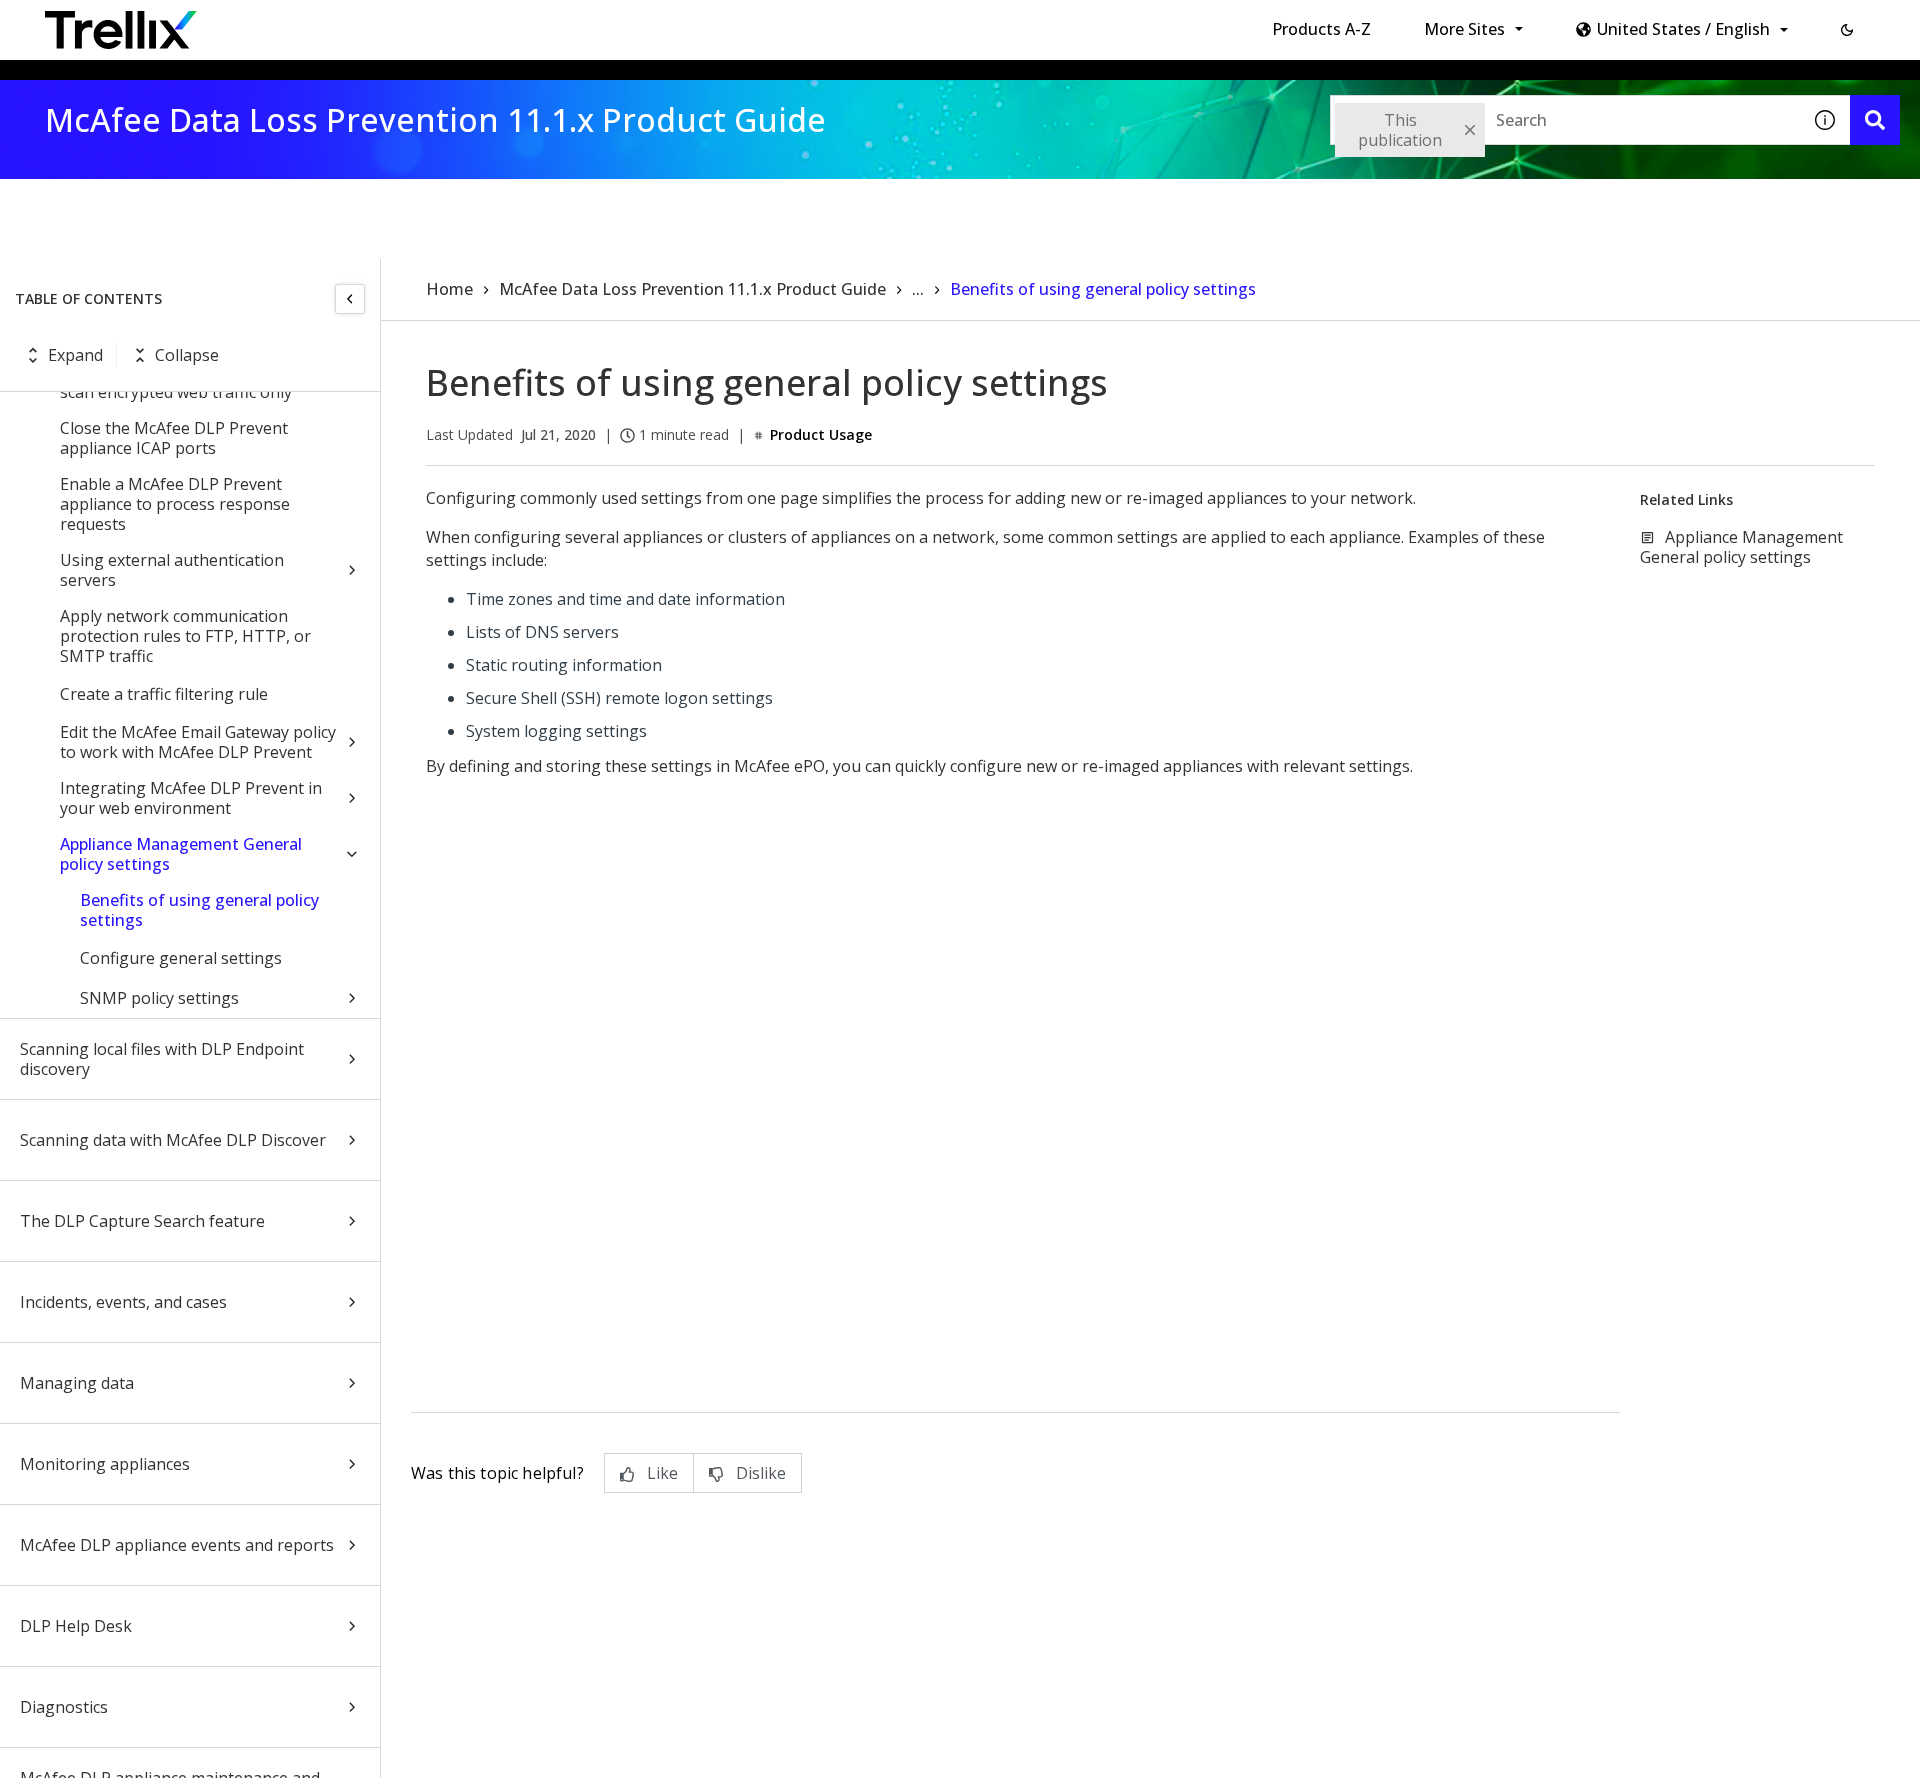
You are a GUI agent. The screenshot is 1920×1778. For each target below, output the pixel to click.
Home (449, 289)
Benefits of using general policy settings (199, 910)
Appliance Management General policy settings (181, 854)
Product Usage (821, 434)
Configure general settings (181, 958)
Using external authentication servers (172, 570)
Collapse (187, 355)
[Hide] (350, 299)
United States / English (1683, 29)
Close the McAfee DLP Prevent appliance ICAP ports (174, 438)
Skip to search (483, 23)
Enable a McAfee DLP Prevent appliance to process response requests (175, 504)
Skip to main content (330, 23)
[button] (1847, 30)
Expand (75, 355)
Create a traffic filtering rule (164, 694)
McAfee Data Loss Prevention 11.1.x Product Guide (692, 289)
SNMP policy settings (159, 998)
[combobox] (1565, 120)
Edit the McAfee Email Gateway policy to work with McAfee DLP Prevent (198, 742)
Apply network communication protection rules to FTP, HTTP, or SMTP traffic (185, 636)
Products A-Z (1321, 29)
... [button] (918, 289)
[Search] (1875, 120)
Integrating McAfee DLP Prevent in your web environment (191, 798)
